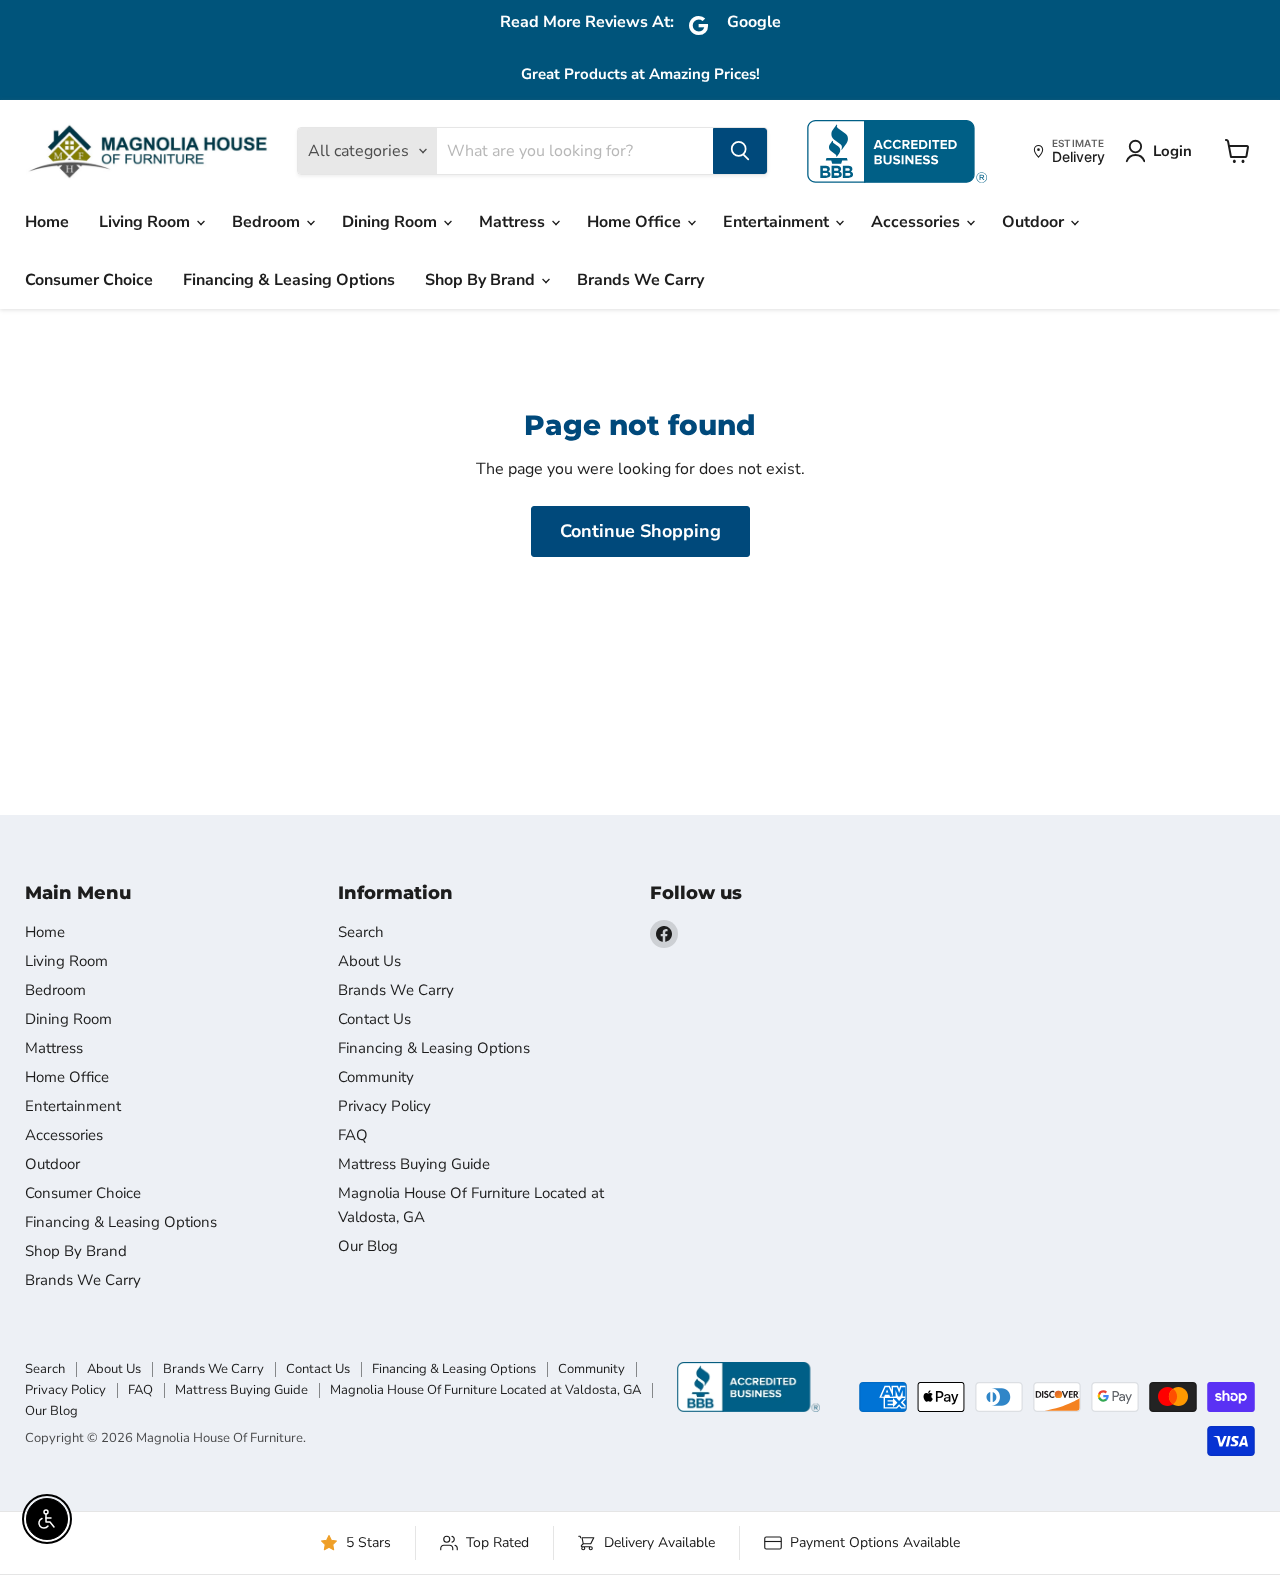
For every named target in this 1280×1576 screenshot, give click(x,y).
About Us (369, 961)
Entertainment (778, 222)
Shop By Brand (482, 280)
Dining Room (391, 222)
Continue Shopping (640, 531)
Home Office (636, 222)
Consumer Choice (89, 280)
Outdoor (1035, 222)
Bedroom (268, 222)
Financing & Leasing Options (289, 280)
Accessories (917, 222)
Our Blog (368, 1246)
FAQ (353, 1135)
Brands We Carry (640, 280)
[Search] (740, 151)
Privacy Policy (384, 1106)
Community (376, 1077)
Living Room (146, 222)
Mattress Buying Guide (414, 1164)
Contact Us (374, 1019)
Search (361, 932)
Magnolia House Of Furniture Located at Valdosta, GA (485, 1390)
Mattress (514, 222)
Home (47, 222)
